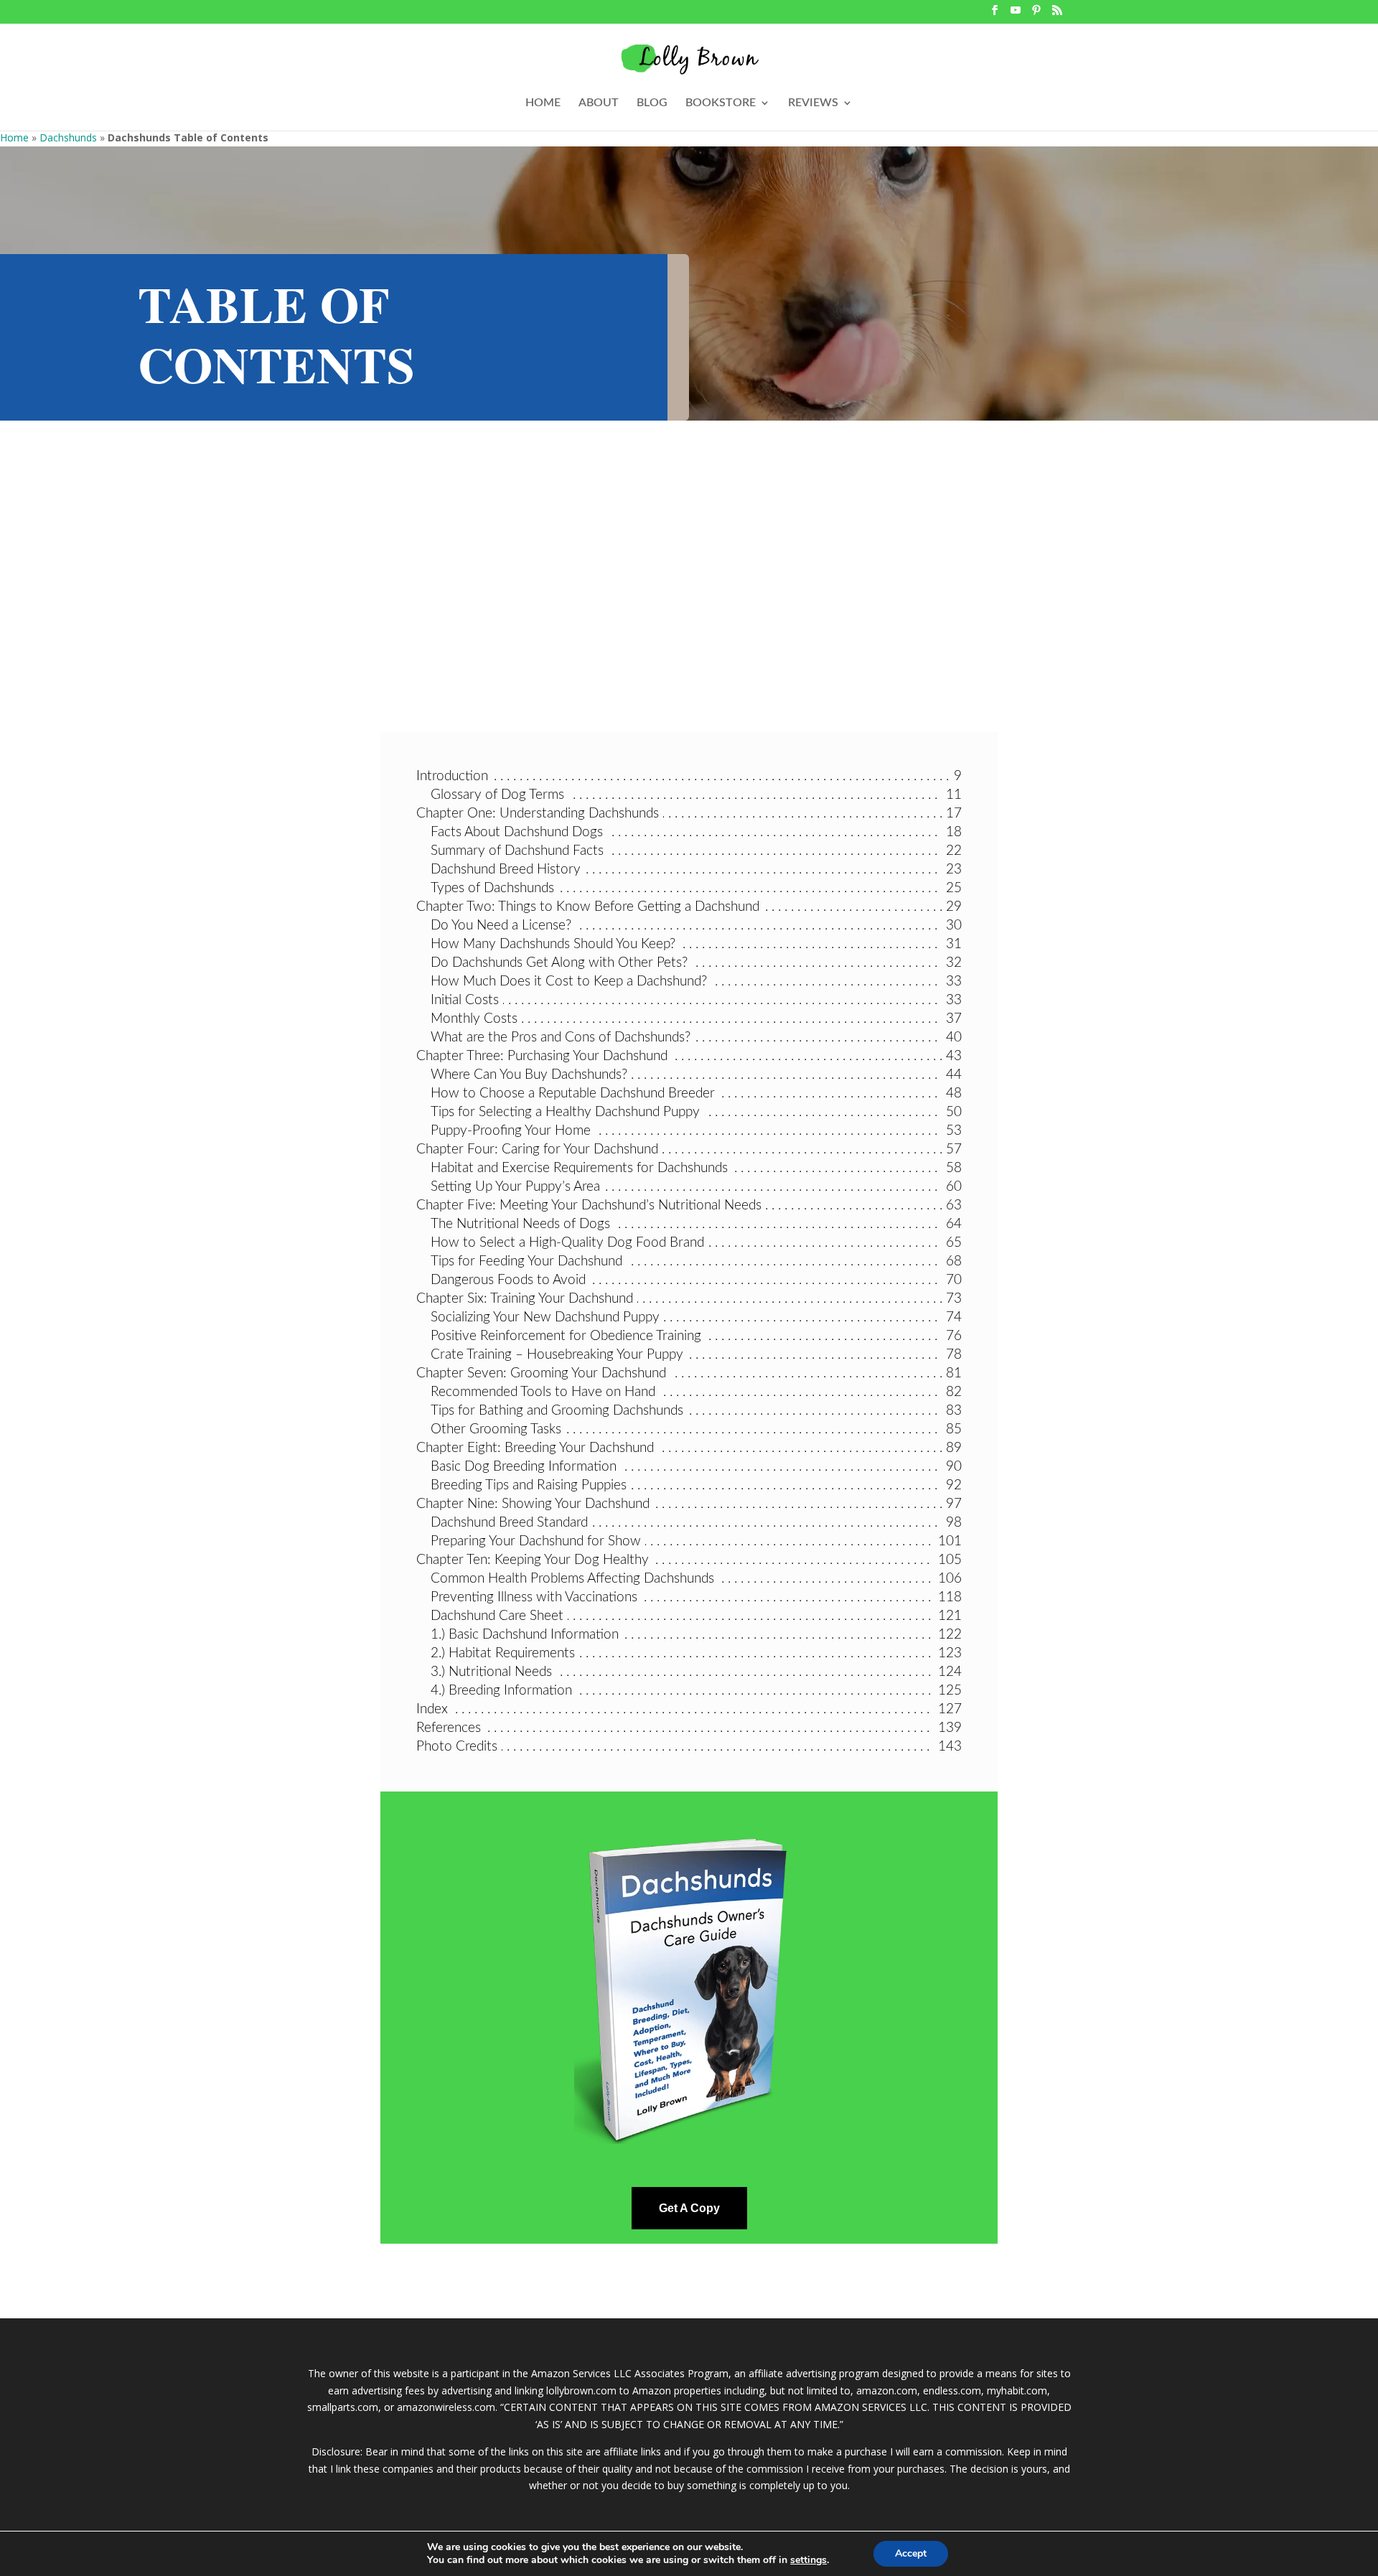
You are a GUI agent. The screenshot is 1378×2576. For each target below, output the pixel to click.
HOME (543, 103)
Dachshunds (68, 137)
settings (808, 2560)
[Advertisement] (689, 596)
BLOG (652, 103)
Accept (911, 2553)
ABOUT (599, 103)
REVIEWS (813, 103)
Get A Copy (689, 2208)
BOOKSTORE (721, 103)
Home (14, 137)
